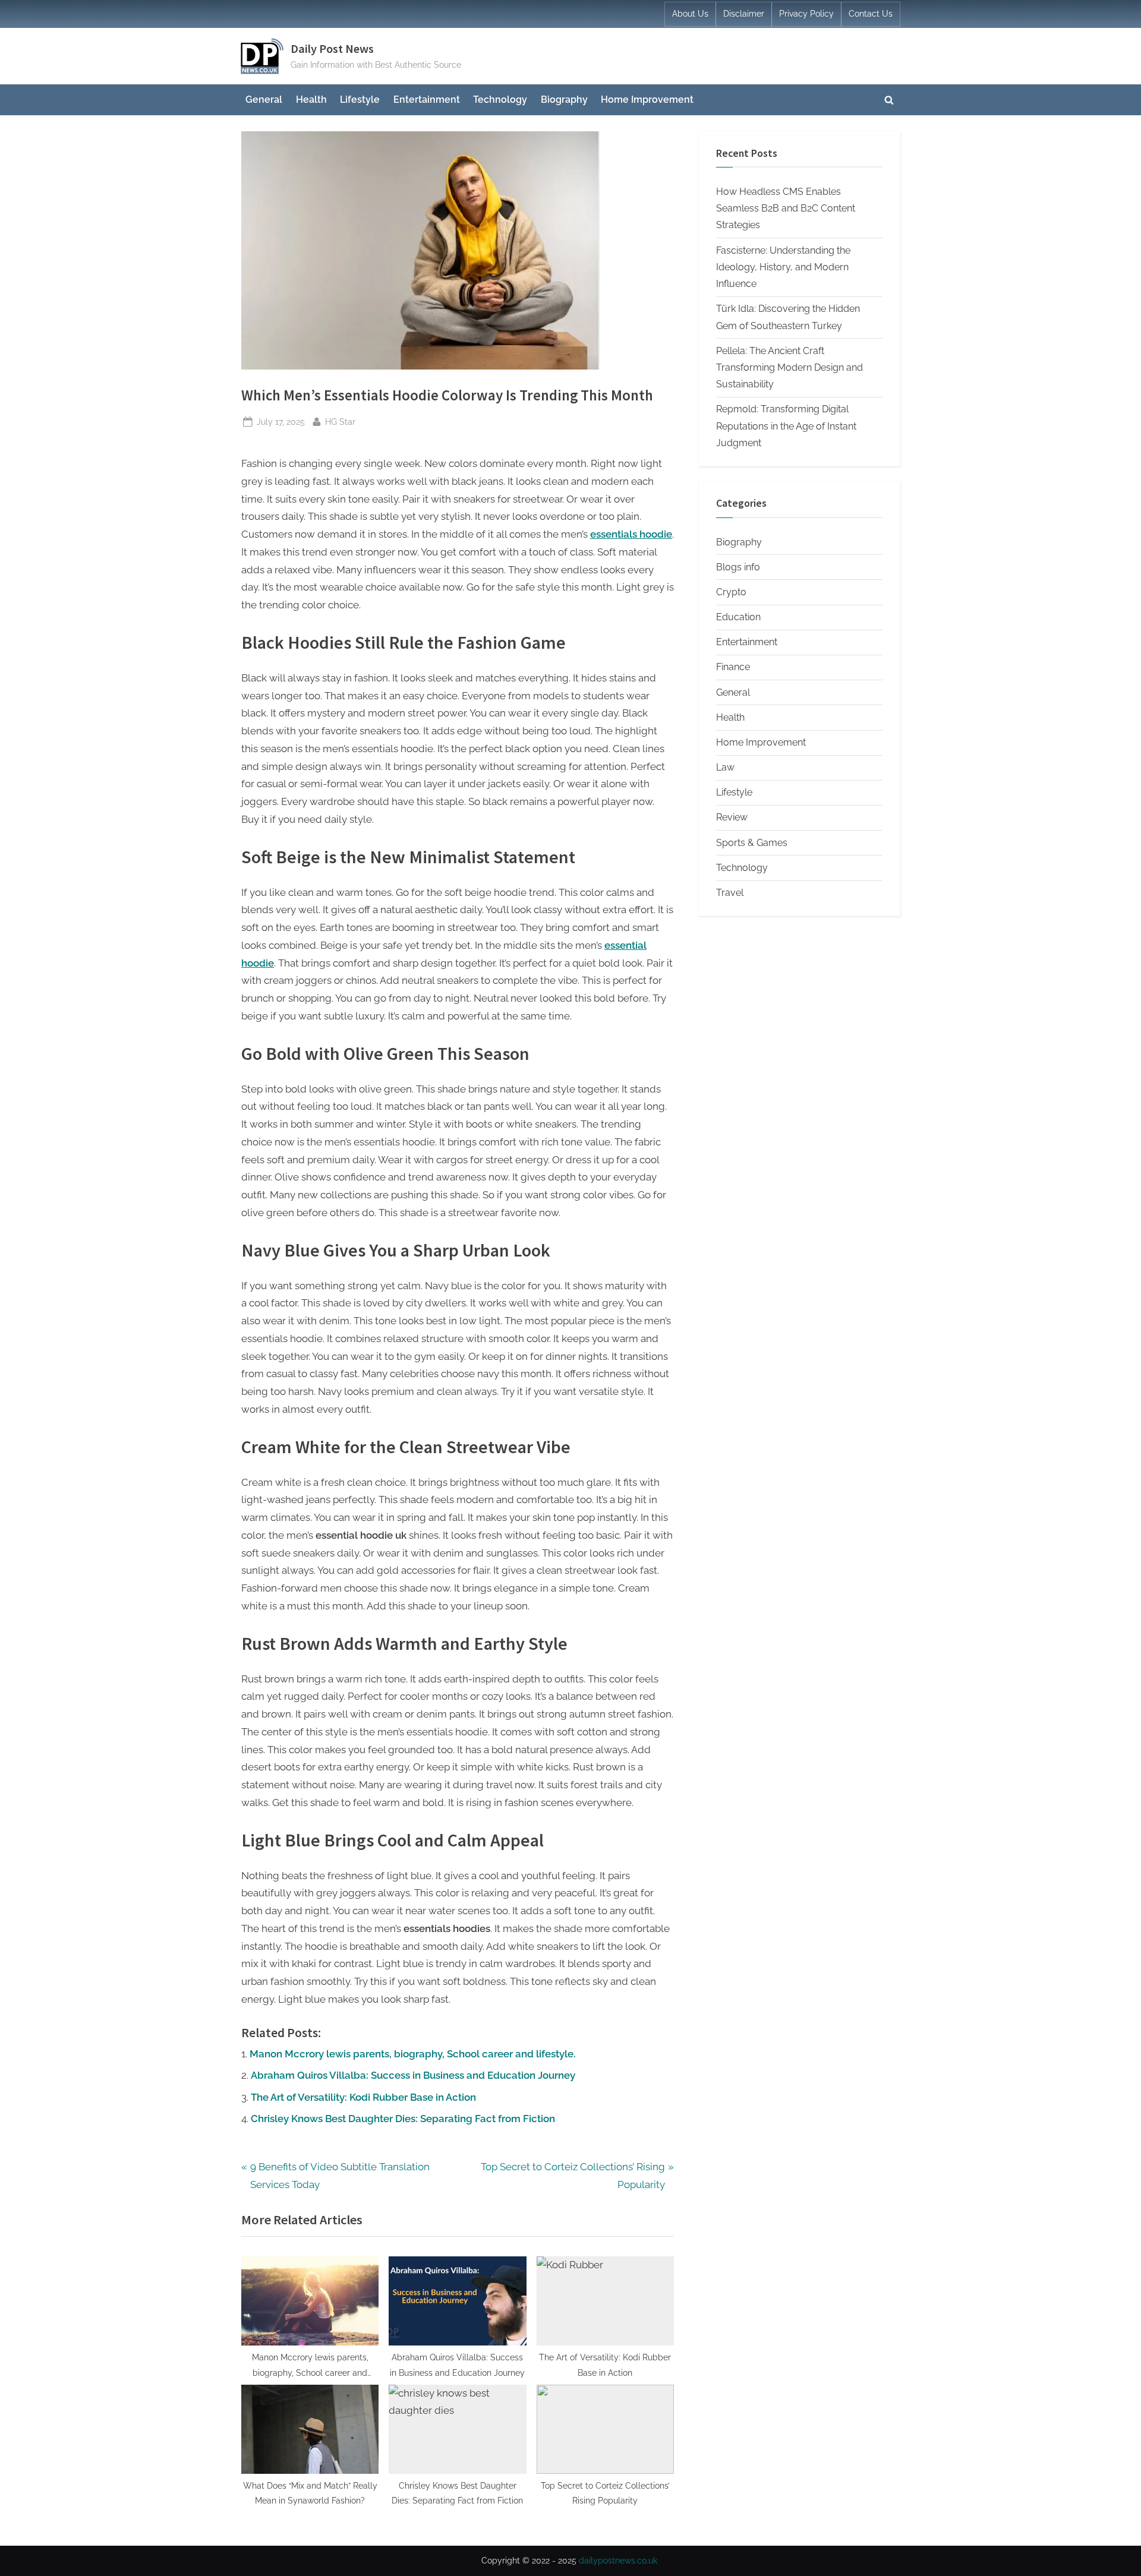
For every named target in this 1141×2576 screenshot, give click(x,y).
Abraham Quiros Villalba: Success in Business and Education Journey (413, 2075)
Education (738, 617)
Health (311, 100)
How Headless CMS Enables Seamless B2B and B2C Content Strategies (786, 209)
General (264, 100)
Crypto (731, 592)
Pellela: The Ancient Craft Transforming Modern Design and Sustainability (789, 368)
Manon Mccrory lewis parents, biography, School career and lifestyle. (413, 2054)
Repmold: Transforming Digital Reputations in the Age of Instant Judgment (786, 426)
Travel (730, 893)
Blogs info (738, 567)
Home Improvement (647, 100)
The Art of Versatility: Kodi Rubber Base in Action (363, 2097)
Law (725, 767)
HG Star (340, 421)
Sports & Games (752, 843)
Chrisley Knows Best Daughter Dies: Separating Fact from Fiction (403, 2119)
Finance (733, 667)
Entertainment (427, 100)
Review (732, 817)
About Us (690, 14)
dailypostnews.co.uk (618, 2561)
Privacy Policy (806, 14)
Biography (564, 100)
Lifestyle (360, 100)
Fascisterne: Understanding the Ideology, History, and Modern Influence (783, 267)
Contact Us (871, 14)
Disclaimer (744, 14)
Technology (500, 100)
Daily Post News (332, 49)
